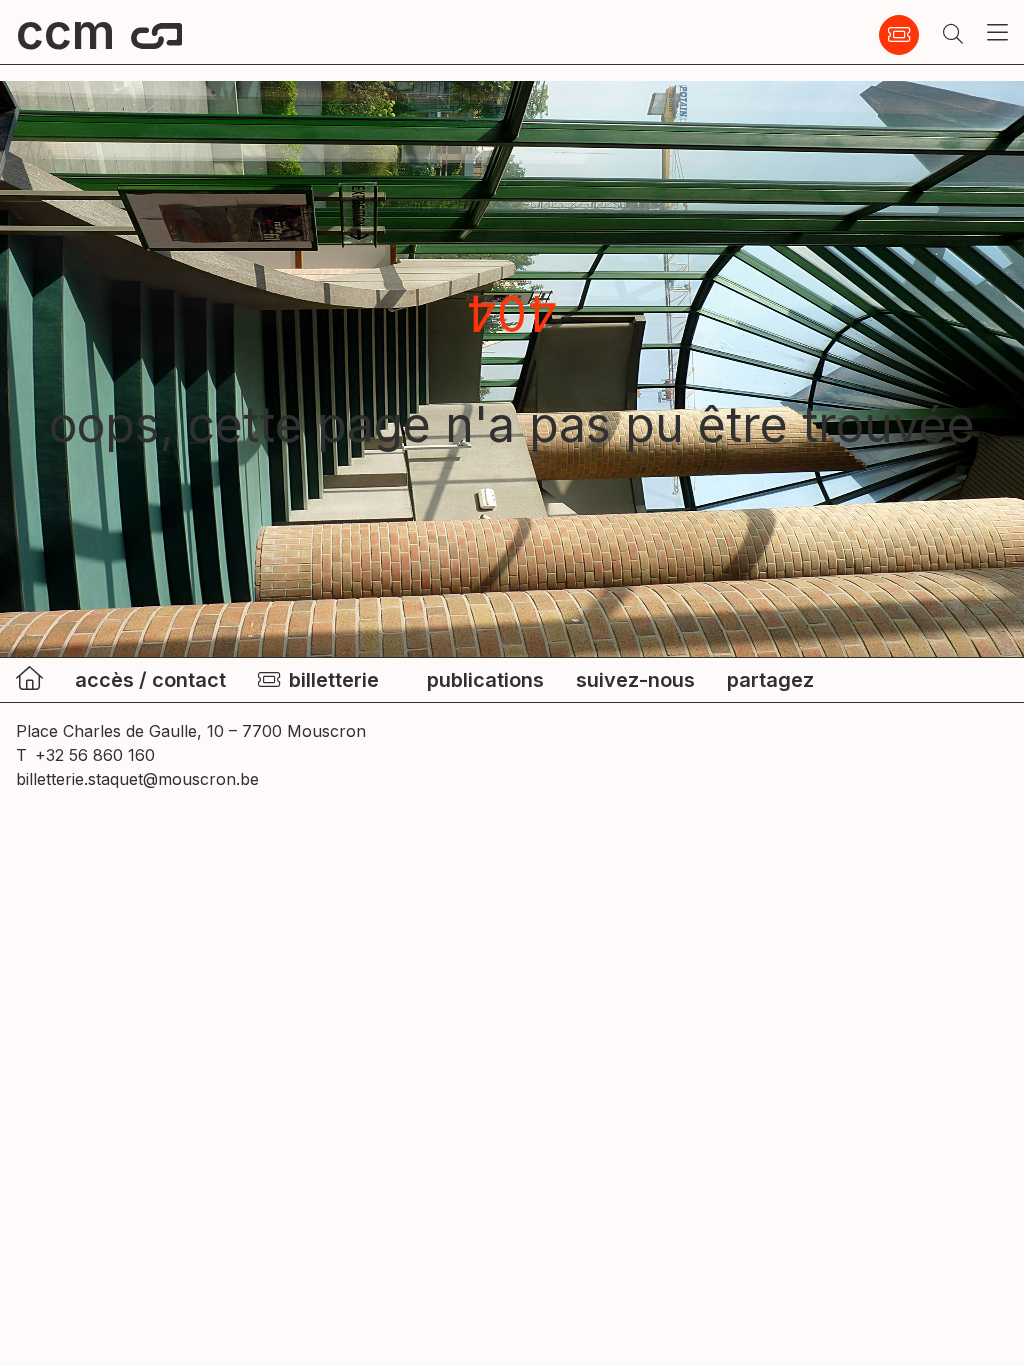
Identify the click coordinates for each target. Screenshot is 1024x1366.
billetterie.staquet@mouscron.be (137, 779)
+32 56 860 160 (95, 755)
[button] (953, 35)
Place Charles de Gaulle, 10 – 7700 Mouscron (191, 731)
